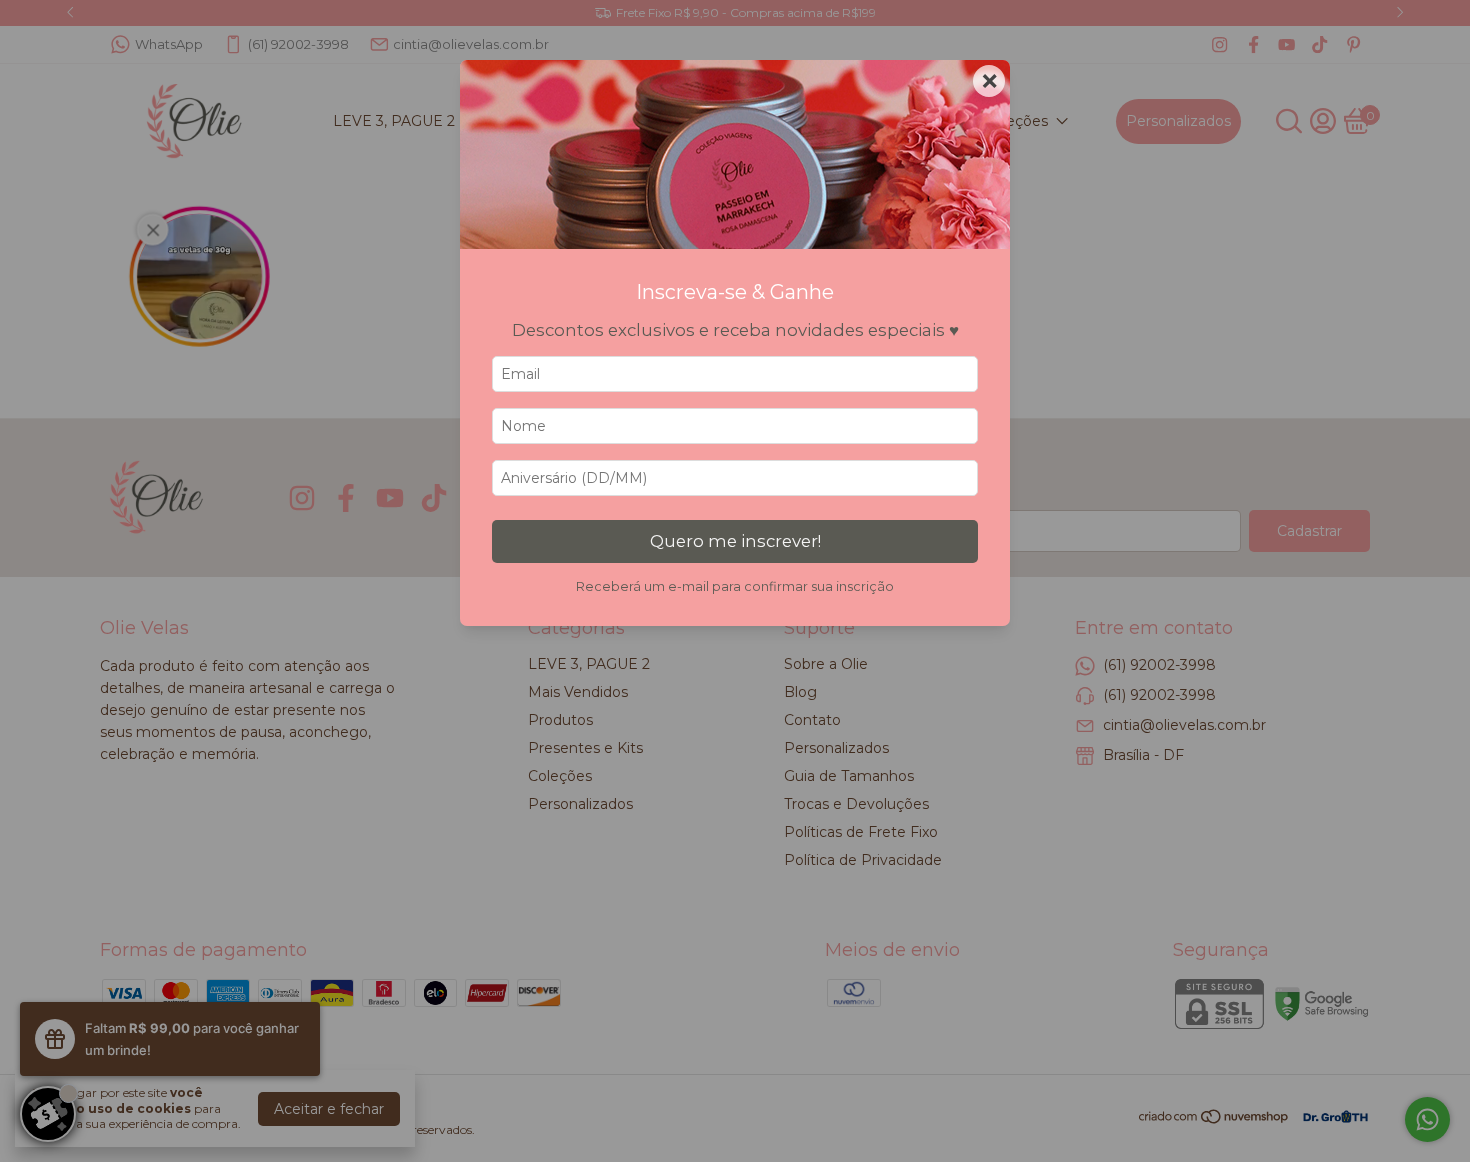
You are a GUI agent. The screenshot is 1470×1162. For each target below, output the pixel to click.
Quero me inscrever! (735, 541)
